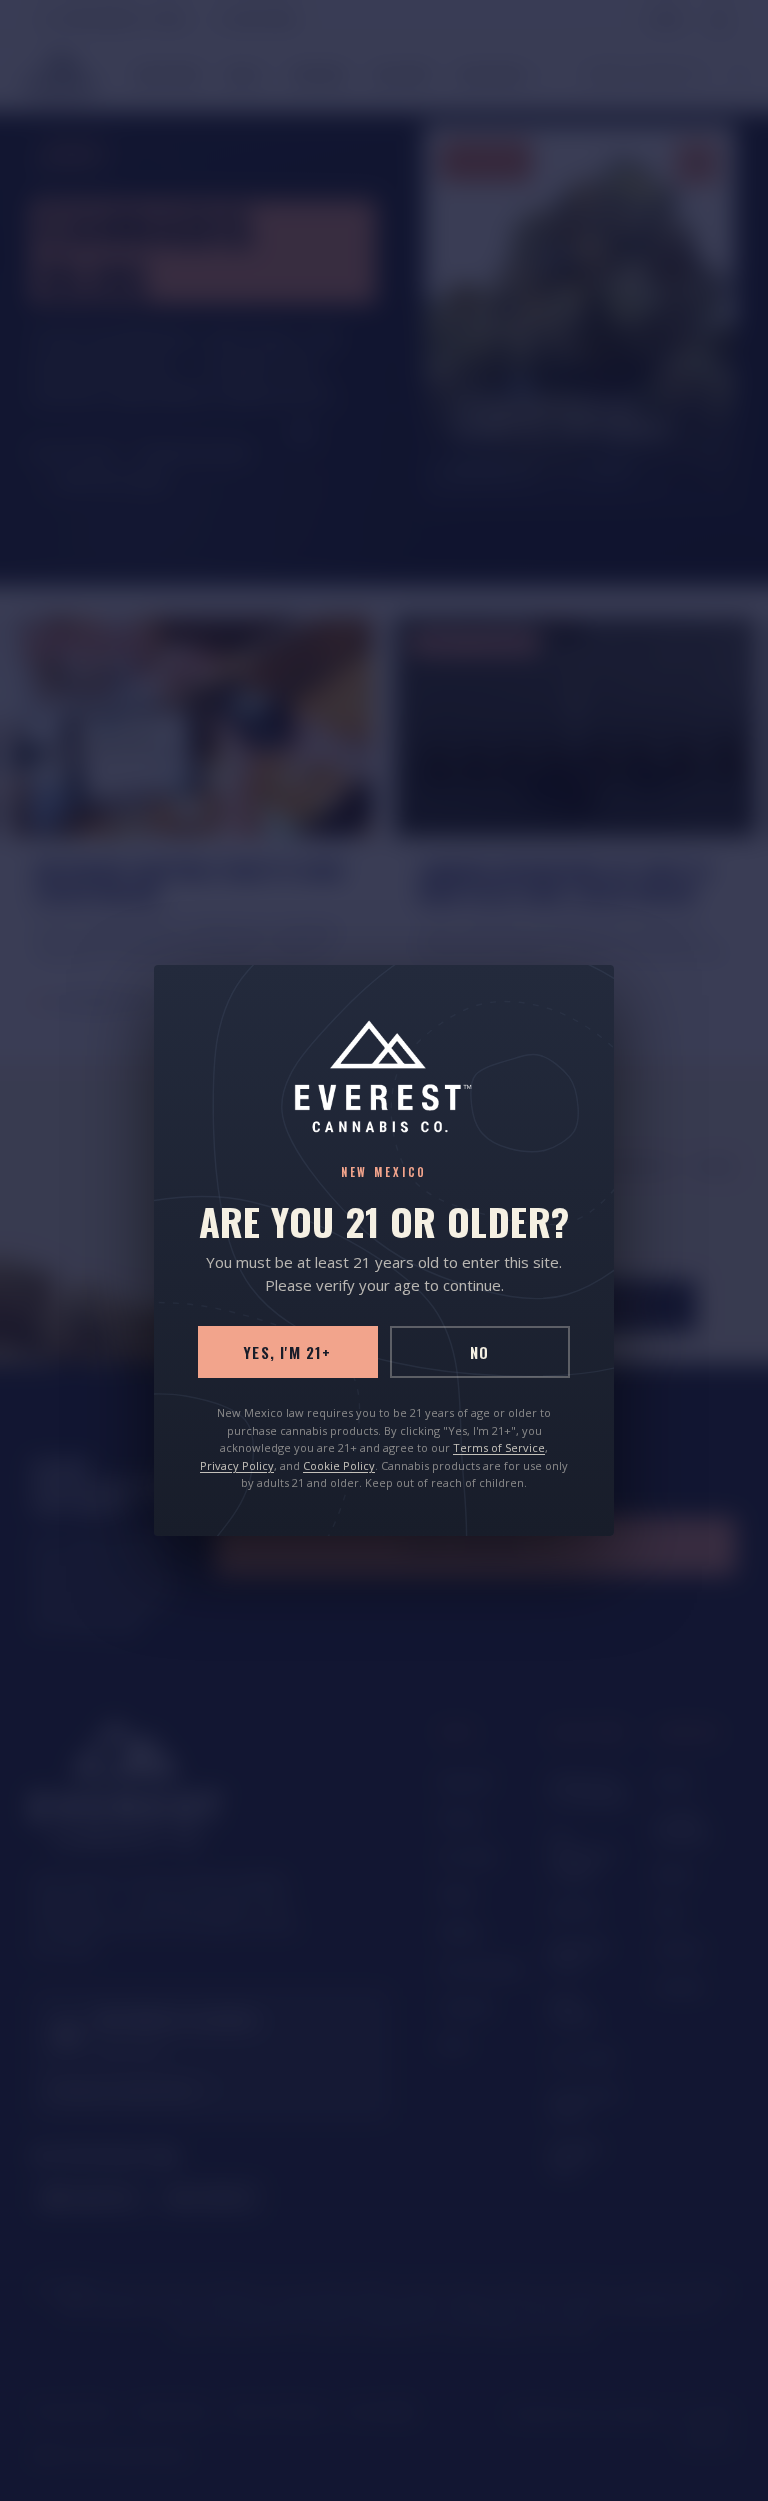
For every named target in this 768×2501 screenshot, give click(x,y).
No (479, 1352)
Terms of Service (499, 1447)
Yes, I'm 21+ (287, 1352)
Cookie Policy (339, 1465)
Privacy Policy (237, 1465)
